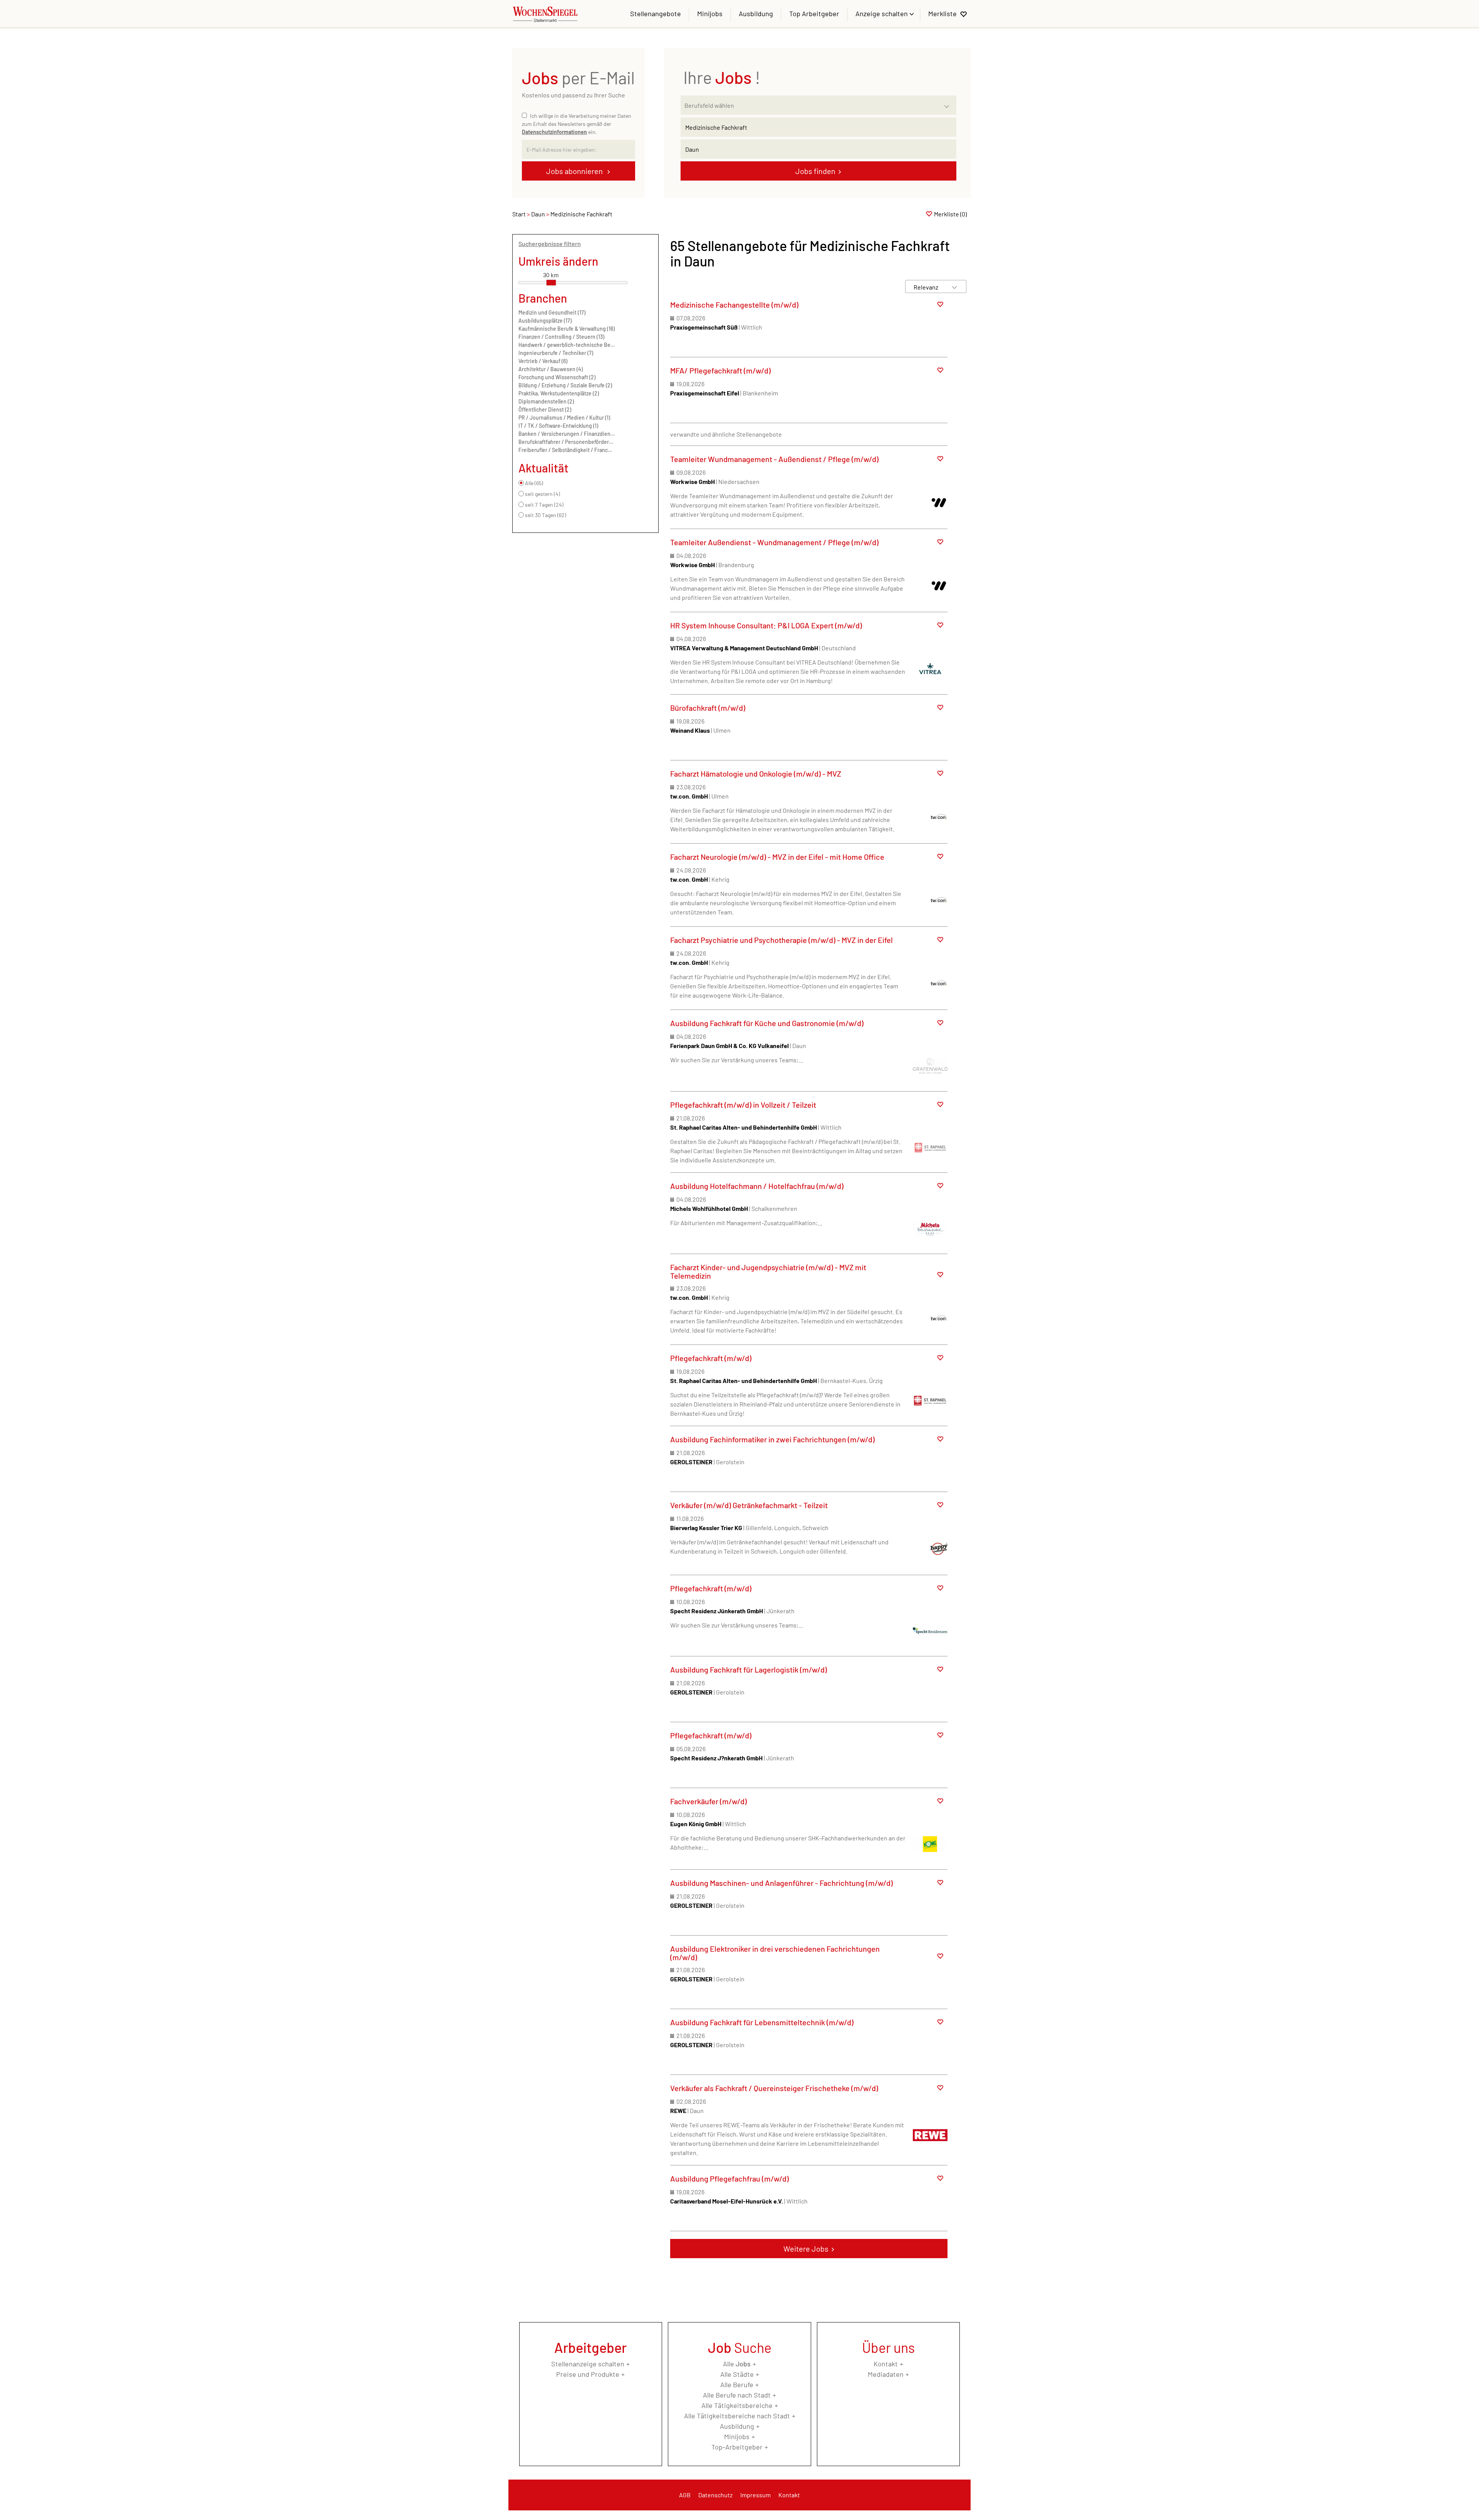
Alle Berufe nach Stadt (737, 2395)
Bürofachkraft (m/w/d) (708, 708)
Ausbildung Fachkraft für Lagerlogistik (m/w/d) (749, 1669)
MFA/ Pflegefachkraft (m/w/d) (720, 370)
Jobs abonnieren (575, 171)
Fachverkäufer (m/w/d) (708, 1801)
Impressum (755, 2495)
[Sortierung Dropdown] (954, 287)
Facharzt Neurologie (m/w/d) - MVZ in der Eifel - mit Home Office (777, 857)
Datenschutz (715, 2495)
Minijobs (710, 13)
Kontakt (886, 2364)
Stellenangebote (656, 13)
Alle (737, 2364)
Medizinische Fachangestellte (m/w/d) (734, 305)
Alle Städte (737, 2374)
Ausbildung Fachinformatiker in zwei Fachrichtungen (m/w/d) (772, 1439)
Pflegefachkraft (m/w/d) (711, 1358)
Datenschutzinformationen (554, 132)
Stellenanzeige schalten (588, 2364)
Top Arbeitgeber (814, 13)
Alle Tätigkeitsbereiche (737, 2405)
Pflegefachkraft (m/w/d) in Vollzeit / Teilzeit (743, 1105)
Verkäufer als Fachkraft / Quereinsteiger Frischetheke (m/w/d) (774, 2088)
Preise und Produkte (588, 2374)
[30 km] (551, 283)
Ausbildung (756, 13)
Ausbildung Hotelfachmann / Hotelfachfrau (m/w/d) (757, 1186)
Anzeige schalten (882, 13)
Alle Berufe (737, 2384)
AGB (685, 2495)
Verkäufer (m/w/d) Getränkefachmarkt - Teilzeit (749, 1505)
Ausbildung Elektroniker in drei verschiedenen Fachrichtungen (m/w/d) (775, 1953)
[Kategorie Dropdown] (949, 103)
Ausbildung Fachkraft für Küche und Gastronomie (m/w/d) (767, 1023)
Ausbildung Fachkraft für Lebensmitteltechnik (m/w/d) (762, 2022)
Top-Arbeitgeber (737, 2447)
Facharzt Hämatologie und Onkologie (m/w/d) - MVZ (756, 774)
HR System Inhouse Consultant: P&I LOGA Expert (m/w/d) (766, 625)
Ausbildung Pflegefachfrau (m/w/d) (729, 2178)
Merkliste (942, 13)
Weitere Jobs (806, 2249)
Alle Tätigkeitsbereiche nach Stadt (737, 2416)
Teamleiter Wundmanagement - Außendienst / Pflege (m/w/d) (774, 459)
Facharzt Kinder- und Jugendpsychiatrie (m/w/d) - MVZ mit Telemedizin (768, 1271)
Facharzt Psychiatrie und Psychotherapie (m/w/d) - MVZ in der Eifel (781, 940)
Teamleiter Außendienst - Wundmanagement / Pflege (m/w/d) (774, 542)
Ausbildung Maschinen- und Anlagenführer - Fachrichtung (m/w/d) (781, 1883)
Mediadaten (886, 2374)
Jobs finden (815, 171)
